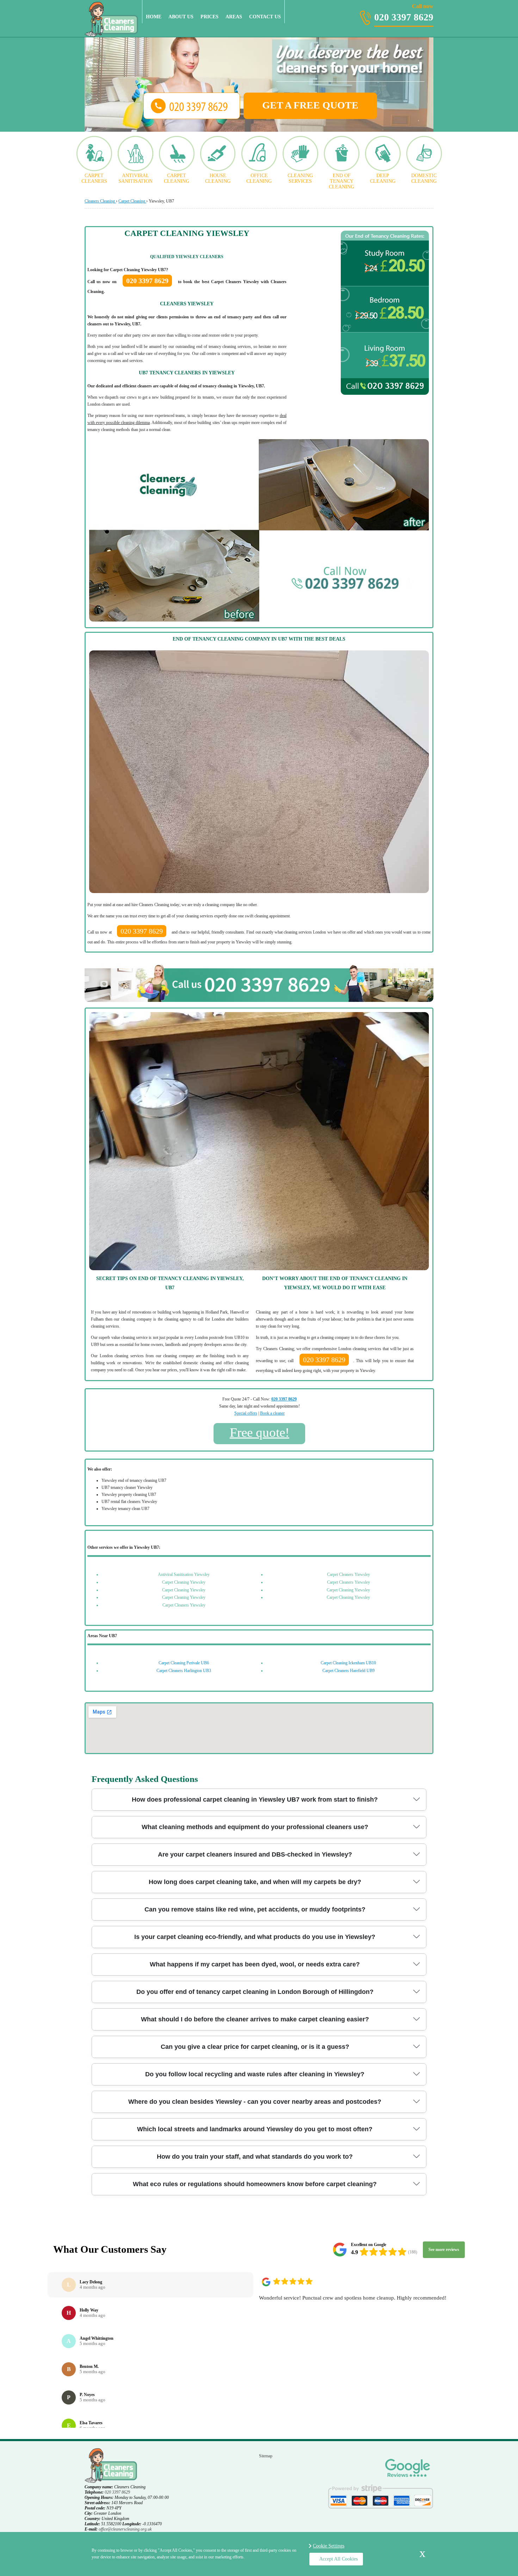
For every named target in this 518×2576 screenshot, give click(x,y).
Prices (209, 17)
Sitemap (266, 2456)
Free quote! (260, 1432)
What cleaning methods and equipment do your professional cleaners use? (255, 1827)
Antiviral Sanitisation (135, 178)
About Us (181, 17)
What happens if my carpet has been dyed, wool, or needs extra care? (255, 1964)
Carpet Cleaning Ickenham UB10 (348, 1663)
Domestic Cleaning (424, 178)
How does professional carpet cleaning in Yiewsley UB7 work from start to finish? (255, 1800)
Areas (234, 17)
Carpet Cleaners (94, 178)
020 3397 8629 (404, 13)
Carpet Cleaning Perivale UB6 (184, 1663)
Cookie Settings (329, 2546)
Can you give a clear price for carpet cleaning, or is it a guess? (255, 2047)
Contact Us (265, 17)
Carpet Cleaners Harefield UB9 (349, 1671)
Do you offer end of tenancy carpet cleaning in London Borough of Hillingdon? (255, 1992)
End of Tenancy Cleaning (341, 181)
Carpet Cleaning (177, 178)
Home (154, 17)
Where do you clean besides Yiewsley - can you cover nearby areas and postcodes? (255, 2102)
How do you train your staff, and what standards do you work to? (255, 2157)
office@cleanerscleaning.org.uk (125, 2529)
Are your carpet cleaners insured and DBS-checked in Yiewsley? (255, 1854)
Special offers (246, 1413)
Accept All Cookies (338, 2559)
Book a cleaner (272, 1413)
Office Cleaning (259, 178)
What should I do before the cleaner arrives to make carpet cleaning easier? (255, 2019)
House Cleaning (218, 178)
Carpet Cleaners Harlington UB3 (184, 1671)
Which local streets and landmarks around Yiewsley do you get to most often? (255, 2129)
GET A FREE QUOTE (310, 105)
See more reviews (444, 2250)
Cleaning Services (300, 178)
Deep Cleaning (383, 178)
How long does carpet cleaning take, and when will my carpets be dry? (255, 1882)
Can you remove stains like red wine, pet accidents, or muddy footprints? (255, 1909)
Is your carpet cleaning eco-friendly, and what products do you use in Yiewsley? (255, 1937)
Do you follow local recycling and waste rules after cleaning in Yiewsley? (255, 2074)
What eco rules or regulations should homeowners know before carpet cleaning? (255, 2184)
